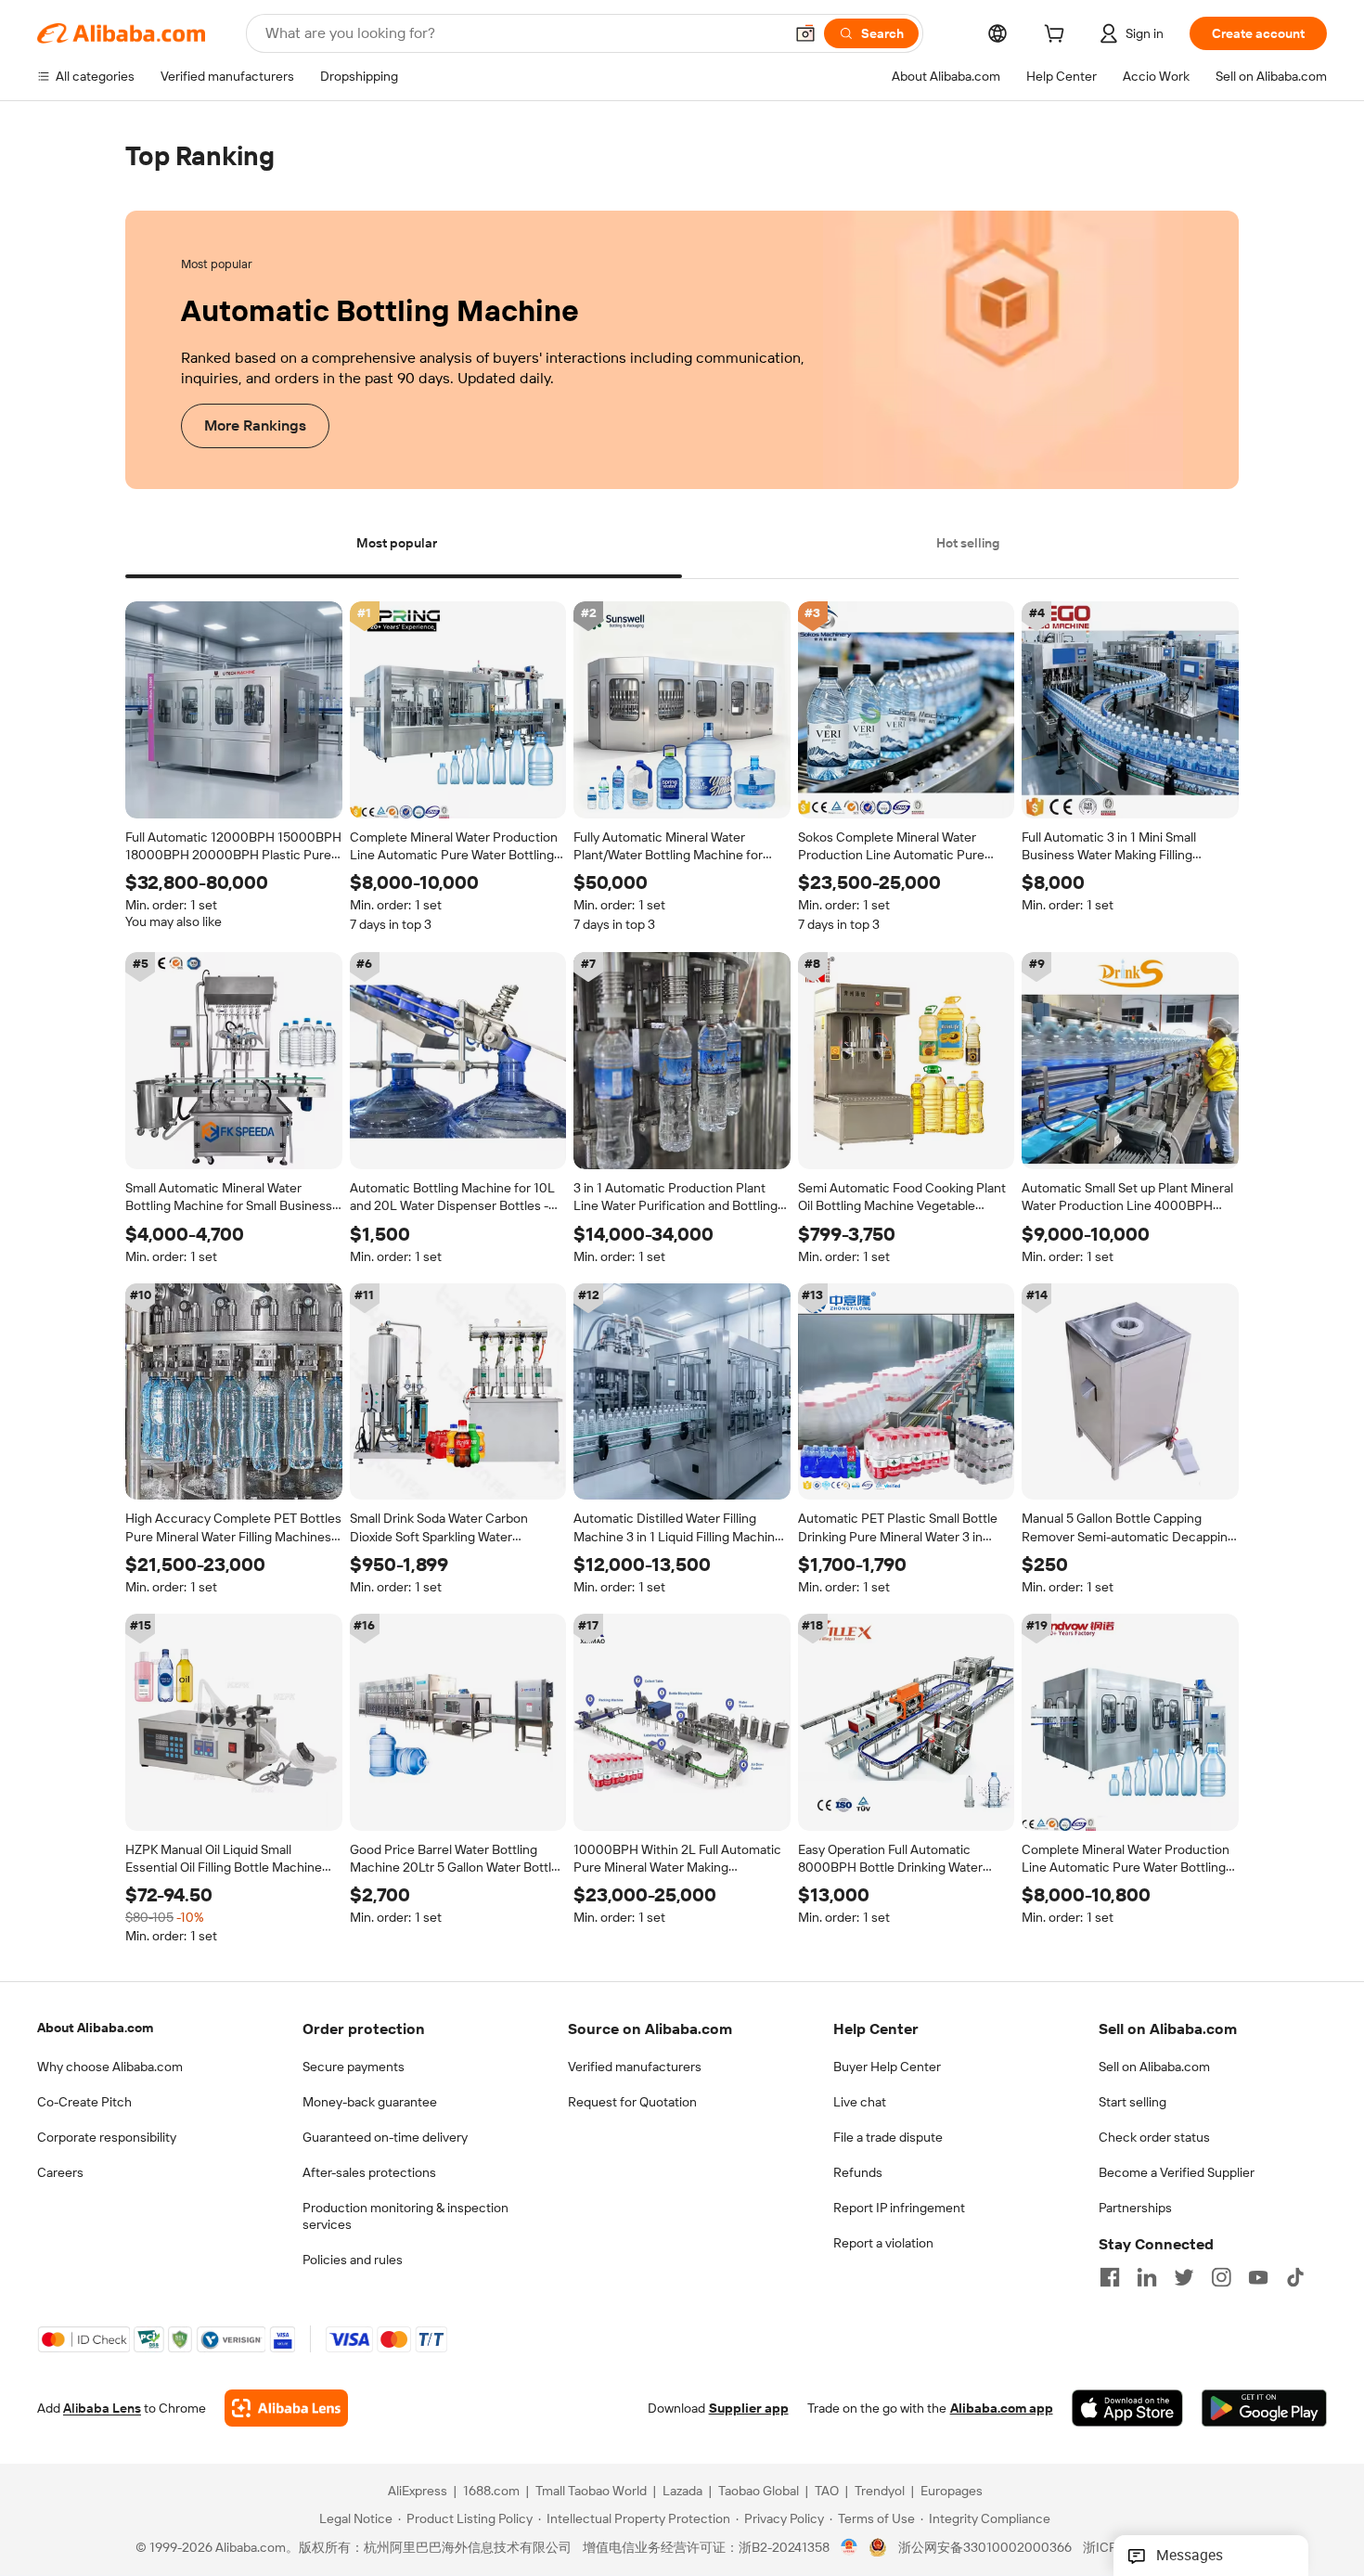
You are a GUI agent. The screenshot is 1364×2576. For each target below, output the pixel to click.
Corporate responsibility (107, 2137)
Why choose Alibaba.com (110, 2067)
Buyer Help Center (887, 2067)
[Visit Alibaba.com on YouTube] (1258, 2277)
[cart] (1058, 36)
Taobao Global (759, 2492)
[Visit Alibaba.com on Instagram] (1221, 2277)
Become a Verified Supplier (1177, 2172)
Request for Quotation (632, 2102)
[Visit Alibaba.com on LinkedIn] (1147, 2277)
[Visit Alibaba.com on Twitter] (1184, 2277)
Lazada (682, 2492)
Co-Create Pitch (84, 2102)
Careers (60, 2172)
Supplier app (749, 2409)
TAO (827, 2492)
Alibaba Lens (102, 2409)
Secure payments (354, 2067)
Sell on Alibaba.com (1154, 2067)
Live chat (860, 2102)
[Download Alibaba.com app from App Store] (1127, 2409)
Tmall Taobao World (591, 2492)
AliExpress (418, 2492)
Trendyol (880, 2492)
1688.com (491, 2492)
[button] (805, 33)
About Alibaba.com (95, 2028)
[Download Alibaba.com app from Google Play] (1264, 2409)
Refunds (858, 2172)
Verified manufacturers (635, 2067)
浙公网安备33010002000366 (985, 2548)
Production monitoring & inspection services (405, 2216)
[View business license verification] (849, 2548)
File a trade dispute (888, 2137)
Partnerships (1135, 2208)
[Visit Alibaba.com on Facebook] (1110, 2277)
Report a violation (883, 2243)
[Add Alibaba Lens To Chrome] (286, 2409)
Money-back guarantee (370, 2102)
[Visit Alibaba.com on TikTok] (1295, 2277)
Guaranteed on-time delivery (385, 2137)
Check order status (1154, 2137)
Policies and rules (353, 2260)
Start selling (1132, 2102)
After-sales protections (369, 2172)
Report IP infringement (899, 2208)
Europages (952, 2492)
